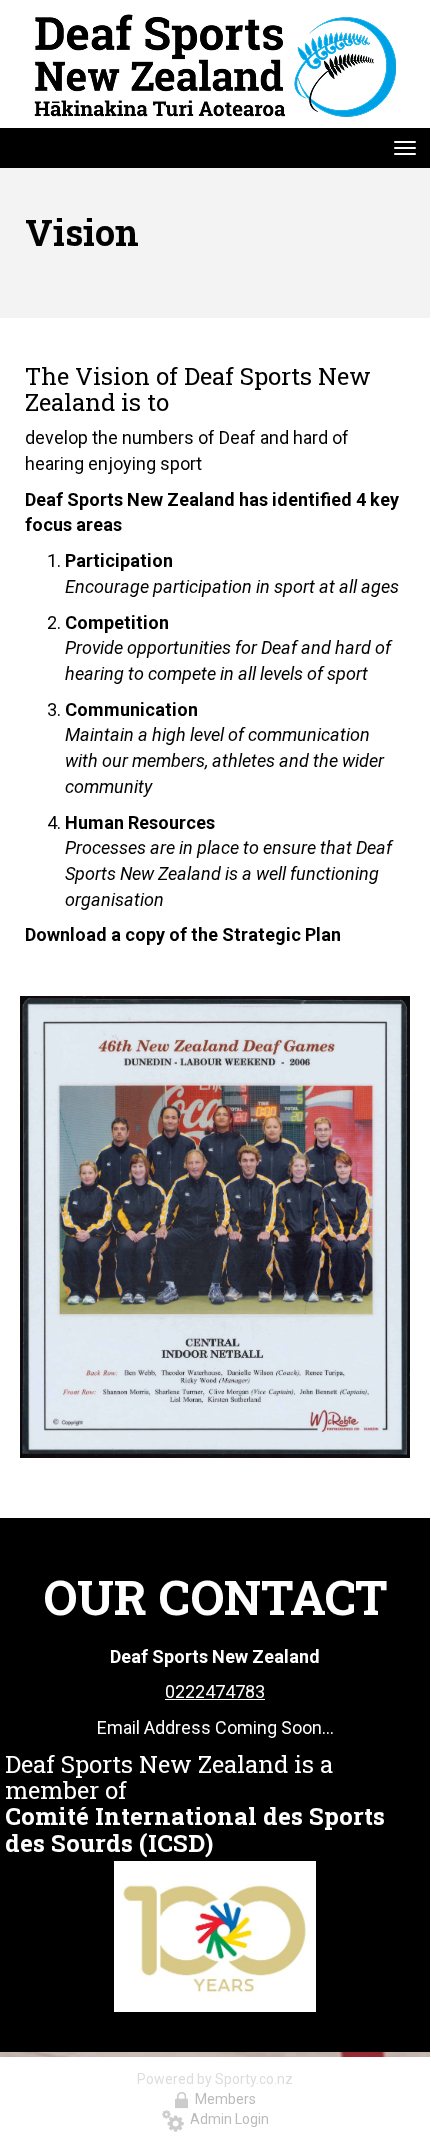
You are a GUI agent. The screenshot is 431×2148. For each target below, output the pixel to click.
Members (222, 2099)
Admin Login (226, 2119)
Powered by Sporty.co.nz (215, 2079)
